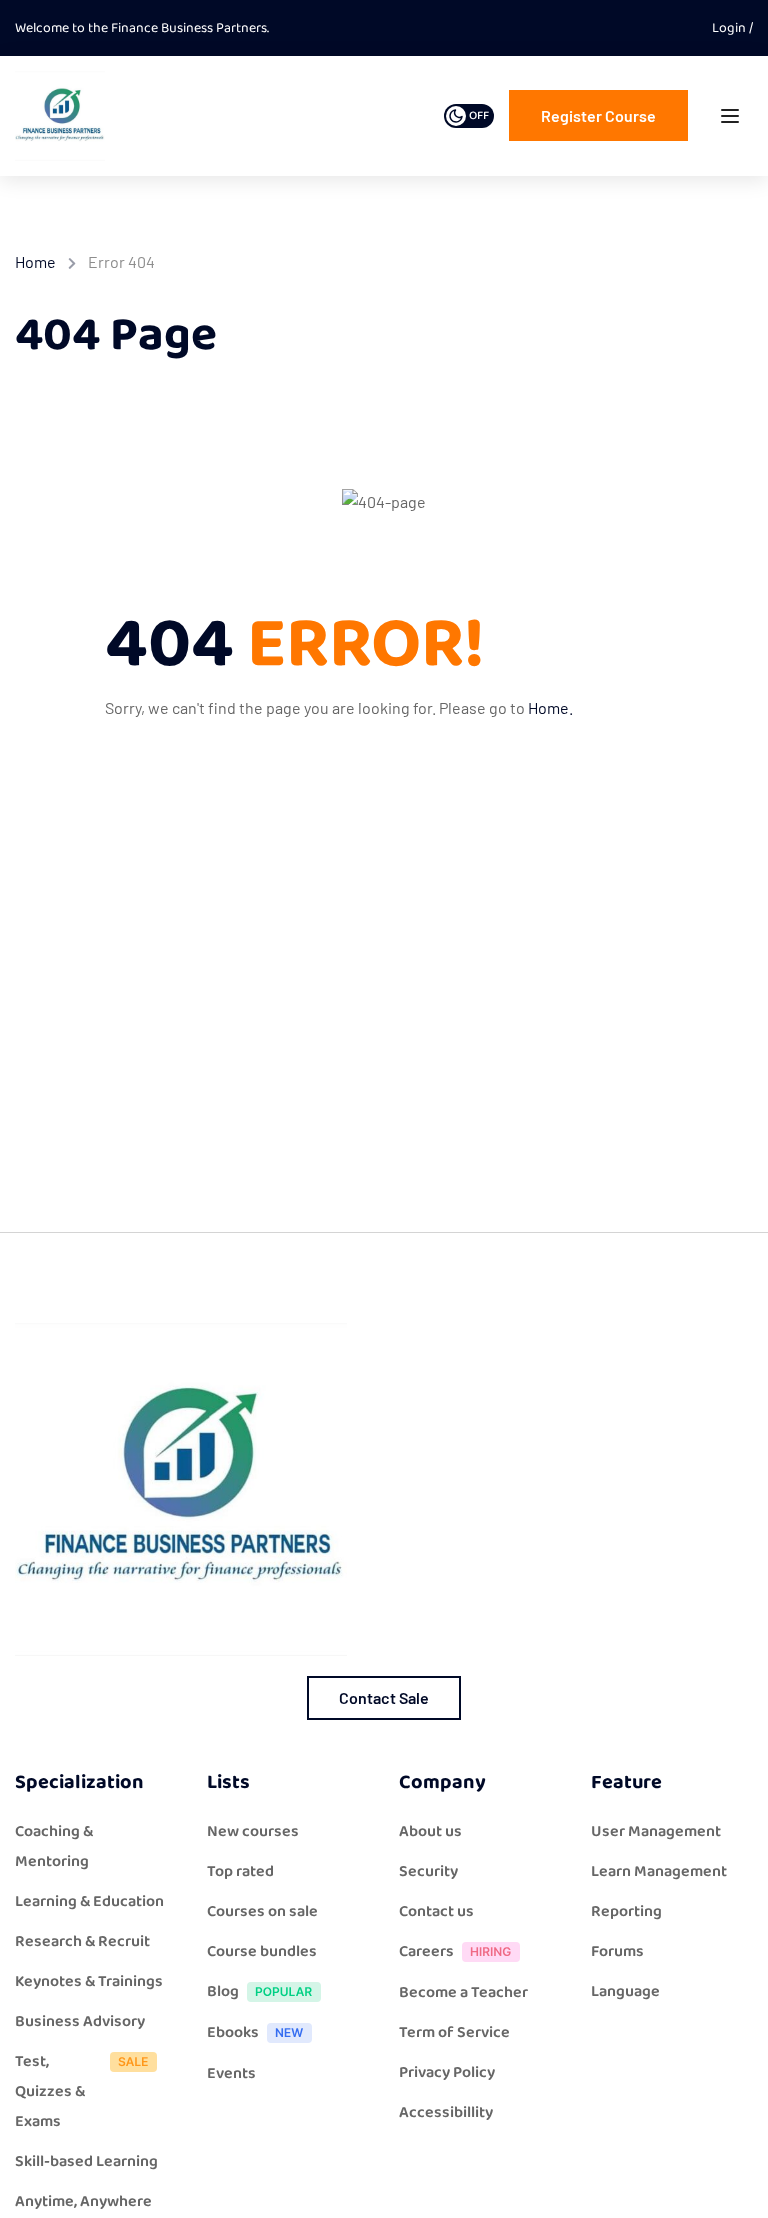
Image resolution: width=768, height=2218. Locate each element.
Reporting (626, 1911)
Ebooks (233, 2032)
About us (430, 1831)
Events (231, 2073)
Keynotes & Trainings (89, 1981)
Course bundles (262, 1951)
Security (428, 1871)
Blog (223, 1991)
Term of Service (454, 2032)
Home (35, 261)
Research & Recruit (82, 1941)
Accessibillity (446, 2112)
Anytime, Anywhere (83, 2201)
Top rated (240, 1871)
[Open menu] (732, 120)
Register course (598, 115)
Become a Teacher (463, 1992)
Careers (426, 1951)
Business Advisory (80, 2021)
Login (730, 28)
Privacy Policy (447, 2072)
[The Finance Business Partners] (60, 114)
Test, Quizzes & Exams (50, 2091)
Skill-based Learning (86, 2161)
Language (625, 1991)
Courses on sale (262, 1911)
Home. (550, 707)
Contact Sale (384, 1697)
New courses (253, 1831)
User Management (656, 1831)
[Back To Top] (728, 2183)
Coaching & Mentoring (54, 1846)
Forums (617, 1951)
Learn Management (659, 1871)
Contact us (436, 1911)
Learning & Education (89, 1901)
